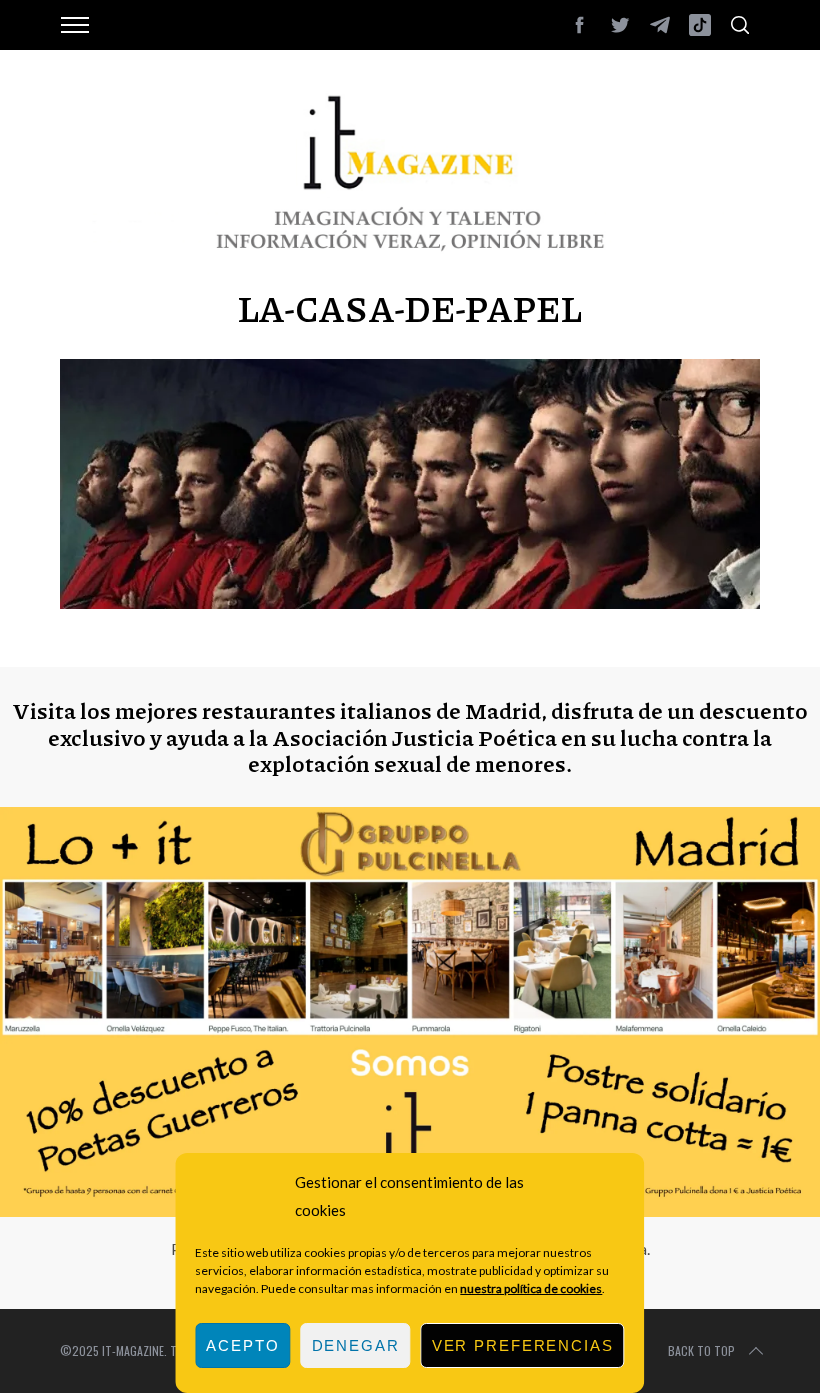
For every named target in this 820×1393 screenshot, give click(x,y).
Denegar (356, 1345)
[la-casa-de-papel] (410, 602)
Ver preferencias (523, 1345)
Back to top (701, 1350)
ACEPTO (242, 1345)
